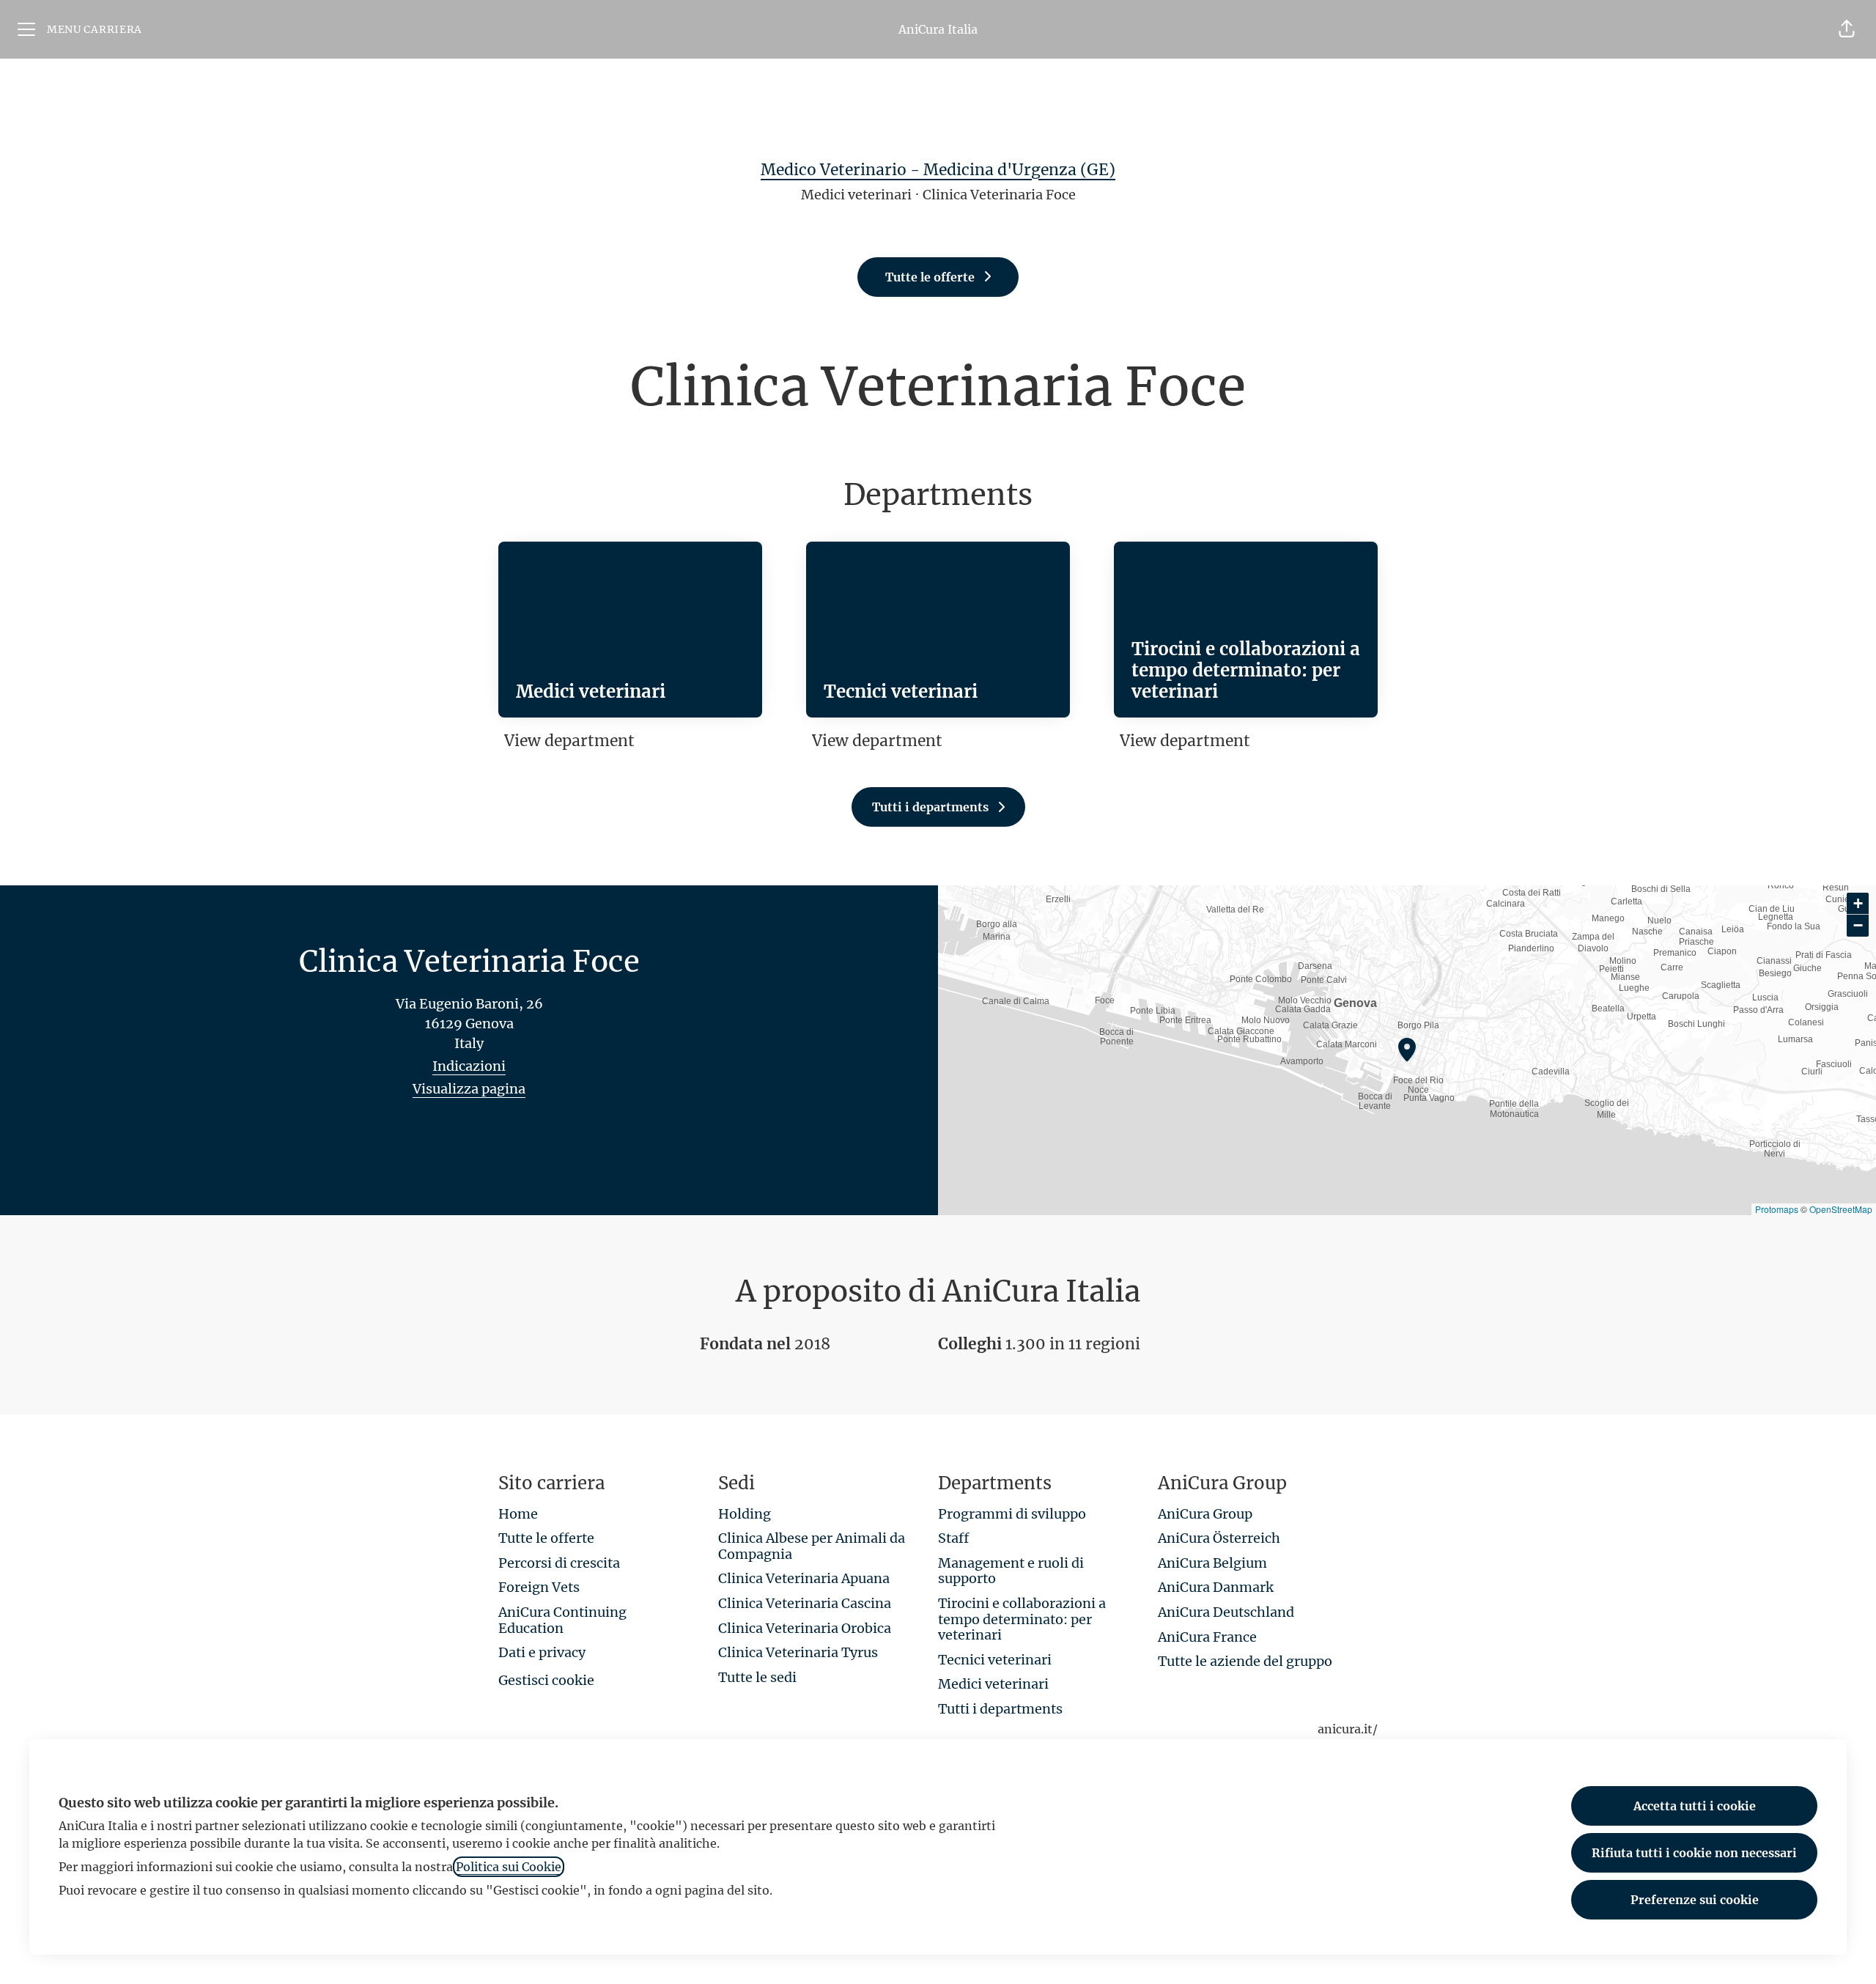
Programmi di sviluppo (1012, 1514)
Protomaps (1777, 1209)
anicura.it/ (1348, 1729)
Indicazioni (469, 1066)
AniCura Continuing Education (562, 1620)
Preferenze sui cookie (1695, 1900)
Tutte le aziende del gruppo (1245, 1661)
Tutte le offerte (546, 1538)
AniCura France (1207, 1637)
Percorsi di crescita (559, 1563)
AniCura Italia (938, 29)
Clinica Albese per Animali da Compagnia (812, 1546)
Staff (953, 1538)
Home (518, 1514)
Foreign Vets (539, 1587)
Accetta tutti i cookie (1695, 1806)
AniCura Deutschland (1226, 1612)
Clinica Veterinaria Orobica (805, 1628)
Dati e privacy (542, 1652)
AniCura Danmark (1216, 1587)
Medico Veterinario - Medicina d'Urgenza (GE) (938, 170)
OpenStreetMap (1841, 1209)
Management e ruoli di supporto (1011, 1571)
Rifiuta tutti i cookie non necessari (1694, 1853)
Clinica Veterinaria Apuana (804, 1578)
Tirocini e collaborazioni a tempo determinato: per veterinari (1022, 1619)
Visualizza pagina (469, 1089)
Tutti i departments (1000, 1709)
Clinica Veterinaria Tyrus (798, 1652)
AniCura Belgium (1212, 1563)
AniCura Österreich (1219, 1538)
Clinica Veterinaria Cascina (805, 1603)
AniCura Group (1205, 1514)
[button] (1847, 29)
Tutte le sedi (757, 1677)
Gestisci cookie (546, 1680)
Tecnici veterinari (995, 1660)
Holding (745, 1514)
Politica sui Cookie (509, 1867)
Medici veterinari (993, 1684)
